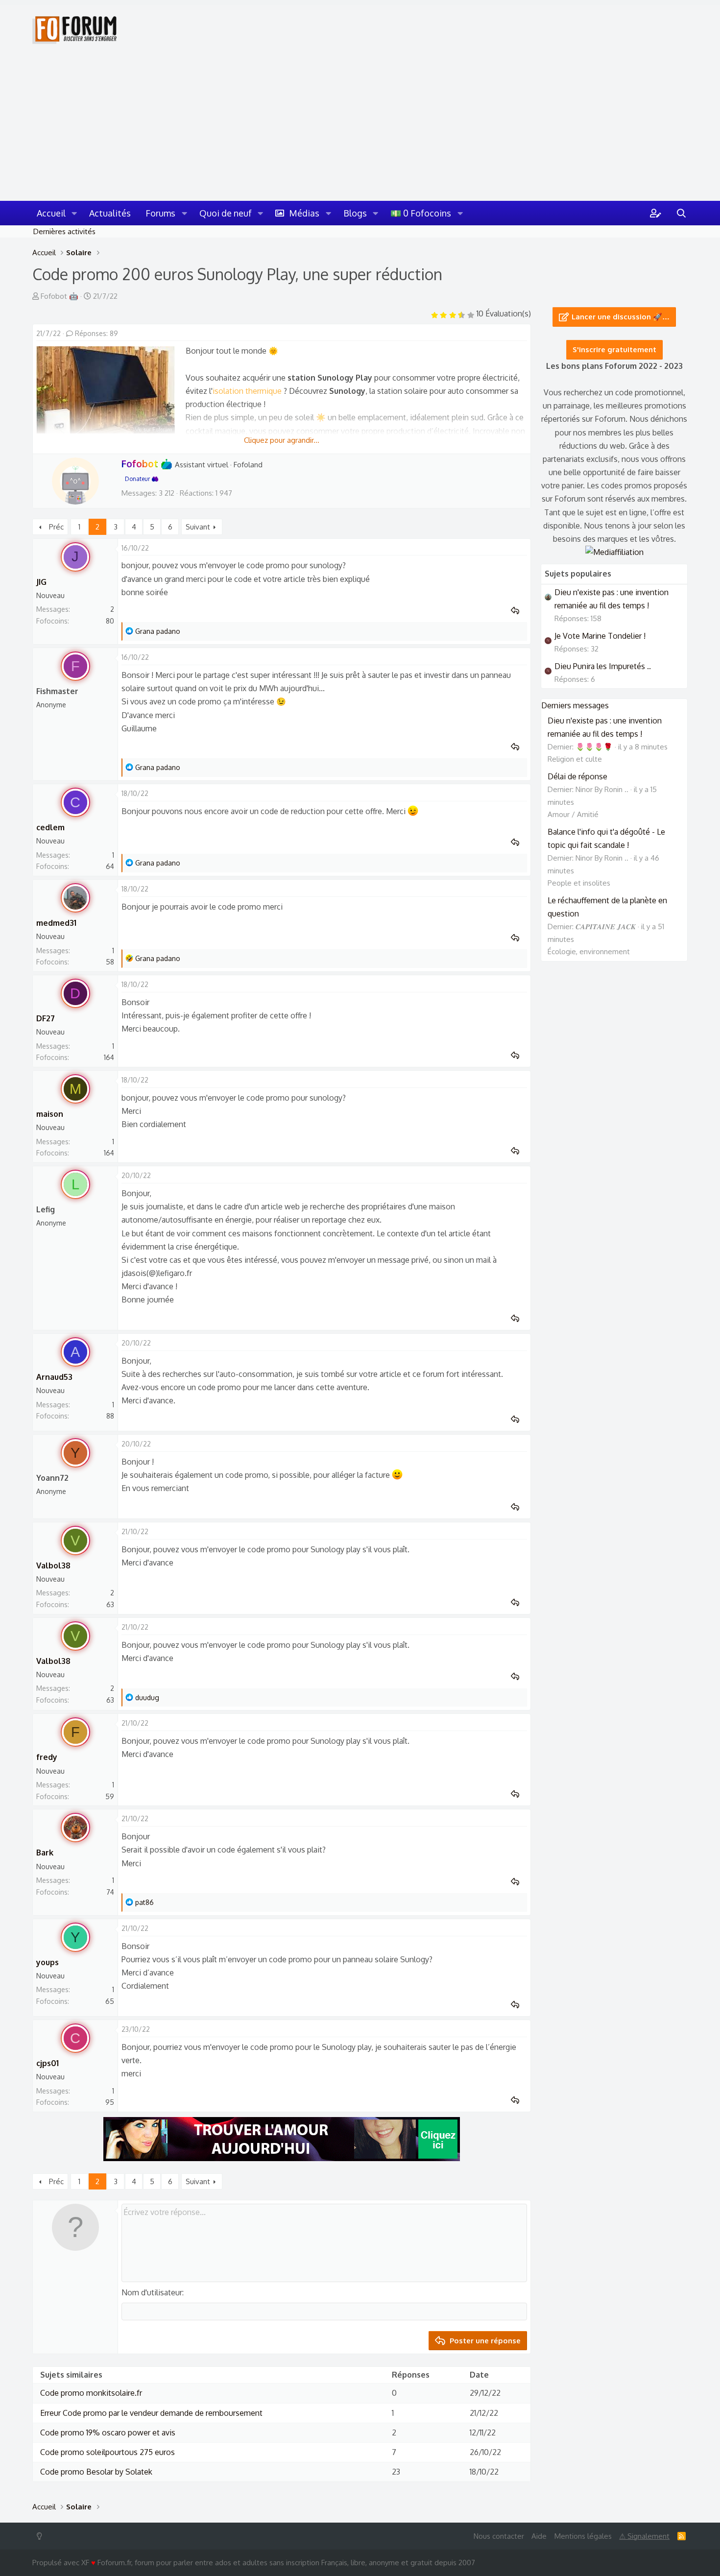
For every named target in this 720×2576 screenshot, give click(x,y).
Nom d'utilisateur (152, 2292)
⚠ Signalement (644, 2536)
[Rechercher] (681, 213)
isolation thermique (247, 391)
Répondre (518, 611)
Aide (539, 2536)
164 (109, 1057)
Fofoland (248, 465)
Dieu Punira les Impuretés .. (603, 666)
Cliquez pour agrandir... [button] (282, 440)
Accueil (51, 213)
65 (110, 2001)
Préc (56, 527)
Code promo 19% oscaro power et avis (108, 2432)
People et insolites (579, 883)
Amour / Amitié (573, 814)
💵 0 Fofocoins (421, 213)
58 (110, 962)
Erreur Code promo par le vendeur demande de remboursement (151, 2413)
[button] (74, 213)
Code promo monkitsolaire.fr (91, 2393)
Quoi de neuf (226, 213)
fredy (47, 1757)
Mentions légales (583, 2536)
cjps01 (48, 2063)
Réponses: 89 (96, 333)
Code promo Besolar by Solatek (96, 2472)
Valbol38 (53, 1565)
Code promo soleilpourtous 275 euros (108, 2452)
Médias (304, 213)
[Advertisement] (360, 127)
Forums (160, 213)
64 (110, 866)
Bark (45, 1853)
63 (110, 1604)
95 (110, 2102)
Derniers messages (575, 705)
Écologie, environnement (589, 951)
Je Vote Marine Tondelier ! (600, 636)
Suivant (198, 527)
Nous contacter (499, 2536)
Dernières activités (64, 231)
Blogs (355, 213)
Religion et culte (575, 759)
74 (110, 1892)
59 (110, 1796)
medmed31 (56, 923)
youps (48, 1962)
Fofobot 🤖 (60, 296)
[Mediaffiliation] (614, 552)
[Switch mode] (41, 2536)
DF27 (46, 1018)
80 (110, 621)
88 (110, 1416)
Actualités (110, 213)
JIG (41, 582)
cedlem (50, 827)
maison (50, 1114)
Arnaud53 (54, 1377)
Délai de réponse (577, 776)
